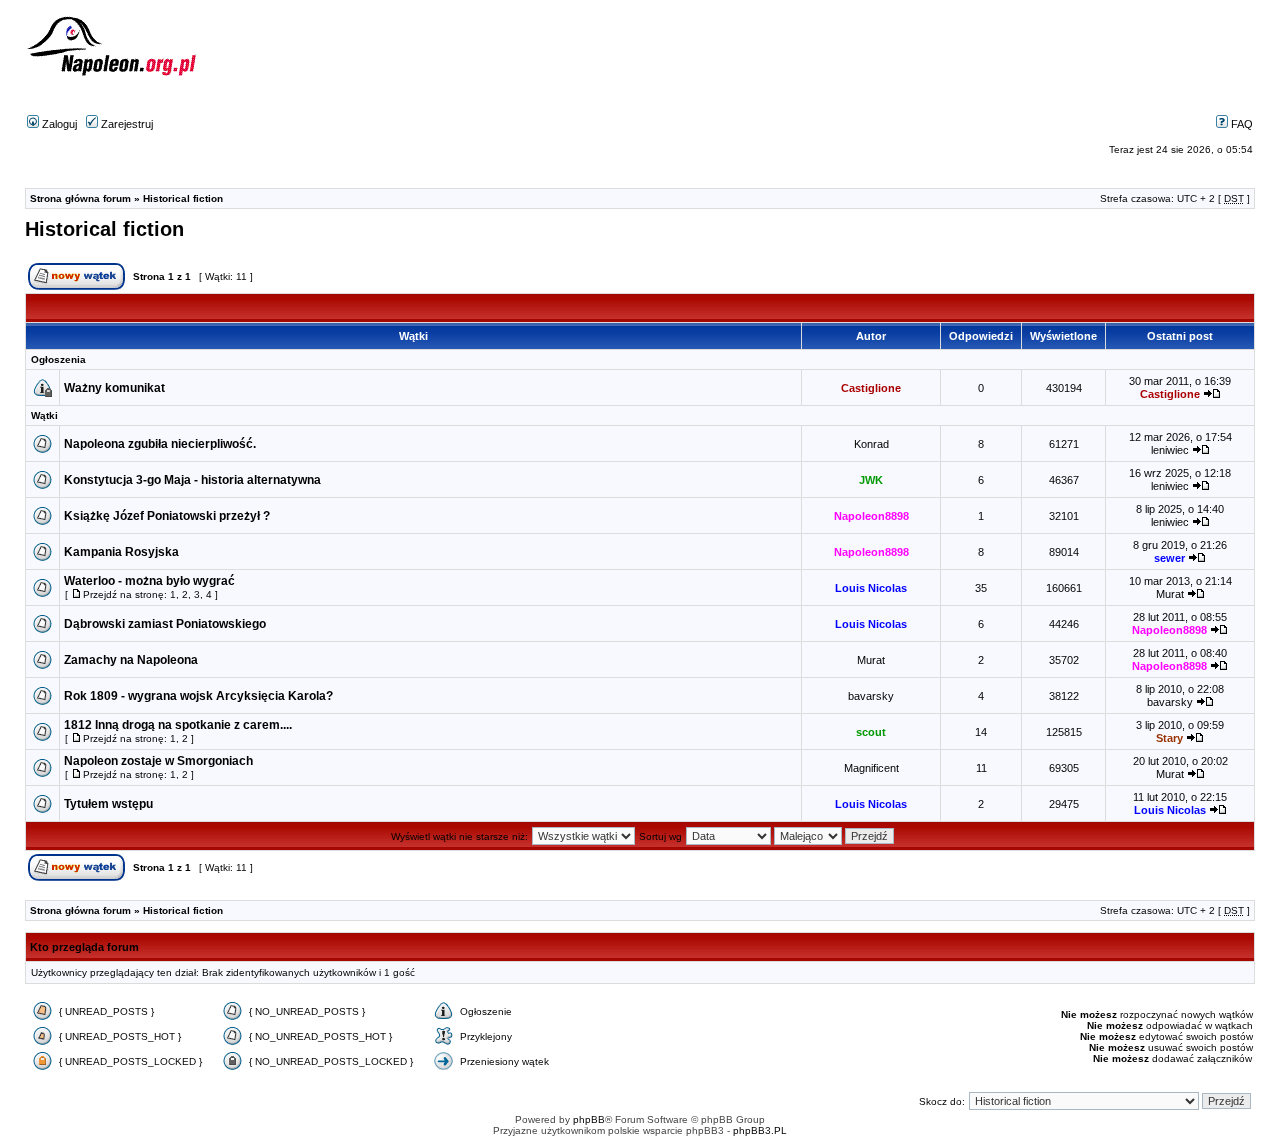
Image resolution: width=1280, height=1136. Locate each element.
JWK (871, 480)
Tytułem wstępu (108, 804)
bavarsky (871, 696)
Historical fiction (183, 198)
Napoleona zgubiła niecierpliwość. (160, 444)
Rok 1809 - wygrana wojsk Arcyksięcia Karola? (198, 696)
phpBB (589, 1119)
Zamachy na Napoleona (131, 660)
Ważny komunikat (114, 388)
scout (871, 732)
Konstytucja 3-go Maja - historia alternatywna (192, 480)
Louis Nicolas (871, 588)
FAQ (1240, 124)
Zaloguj (58, 124)
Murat (1170, 594)
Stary (1169, 738)
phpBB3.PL (760, 1130)
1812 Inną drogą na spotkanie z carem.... (178, 725)
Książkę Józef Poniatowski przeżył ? (167, 516)
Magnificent (871, 768)
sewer (1169, 558)
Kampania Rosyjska (121, 552)
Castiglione (871, 388)
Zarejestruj (125, 124)
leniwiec (1170, 450)
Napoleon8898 (871, 516)
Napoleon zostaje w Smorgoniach (158, 761)
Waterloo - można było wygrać (149, 581)
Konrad (871, 444)
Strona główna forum (80, 198)
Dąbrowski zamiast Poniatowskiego (165, 624)
